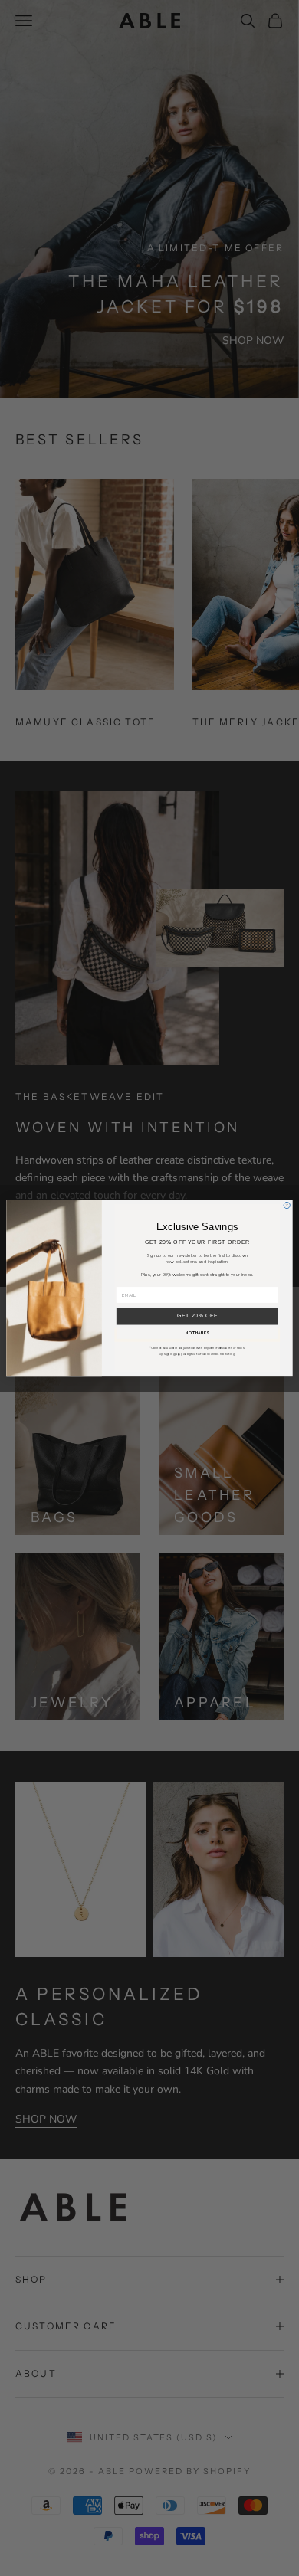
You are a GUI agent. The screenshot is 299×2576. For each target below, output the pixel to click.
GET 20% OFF (197, 1316)
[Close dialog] (287, 1205)
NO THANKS (197, 1333)
